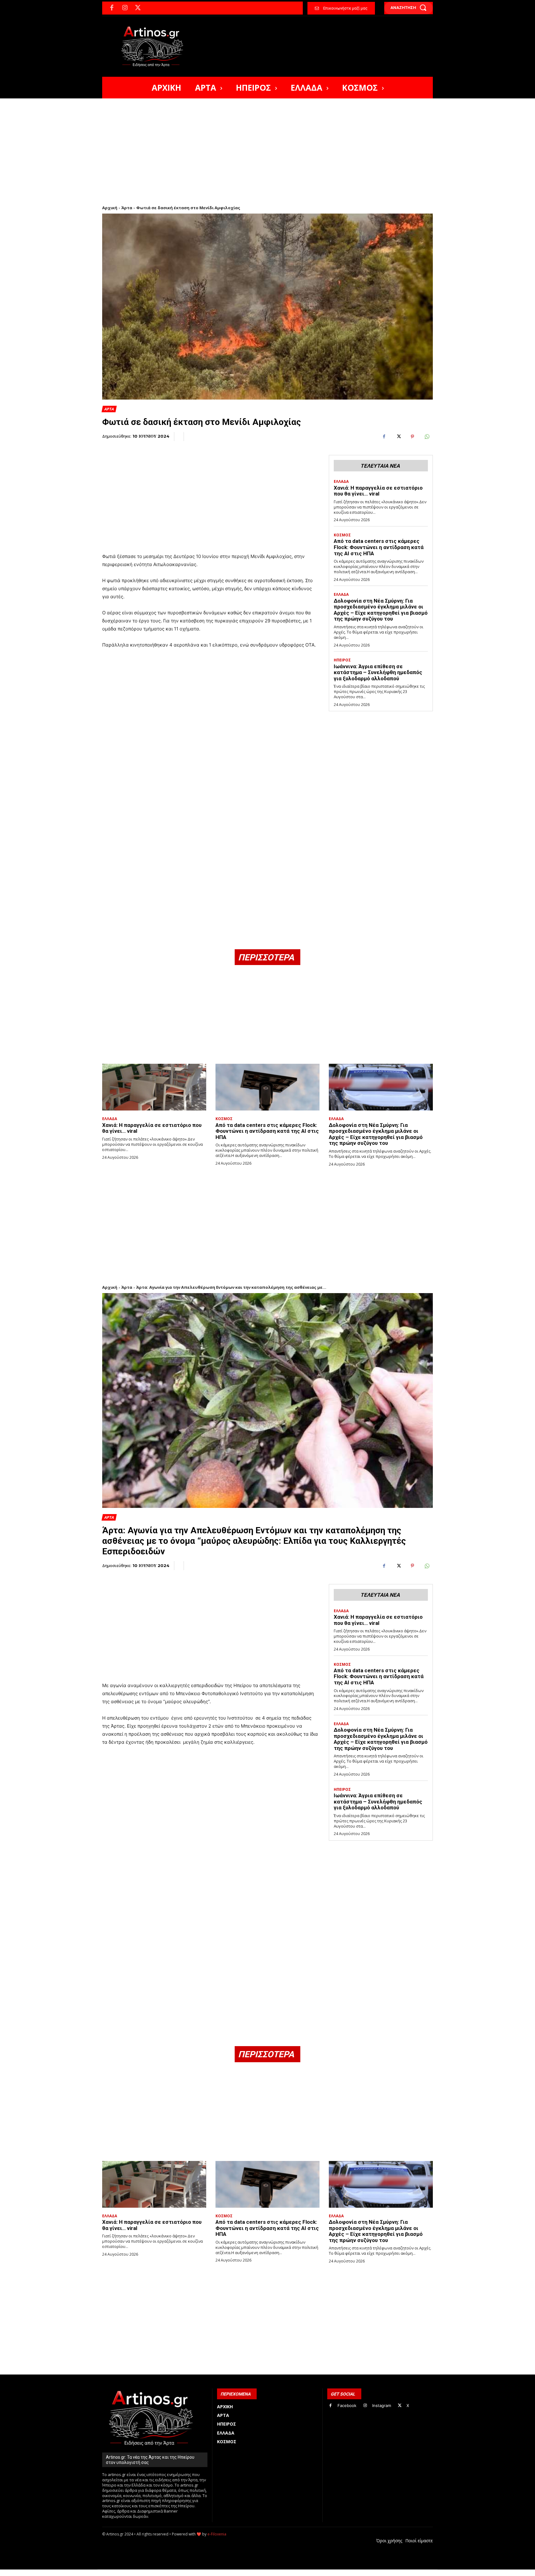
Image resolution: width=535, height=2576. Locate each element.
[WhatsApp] (427, 437)
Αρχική (110, 208)
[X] (138, 8)
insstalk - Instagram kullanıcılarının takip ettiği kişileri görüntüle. (252, 2573)
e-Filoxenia (217, 2534)
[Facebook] (112, 8)
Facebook (347, 2405)
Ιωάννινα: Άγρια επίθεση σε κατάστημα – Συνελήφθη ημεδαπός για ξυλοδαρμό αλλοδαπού (378, 672)
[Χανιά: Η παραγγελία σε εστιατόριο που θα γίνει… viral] (154, 1087)
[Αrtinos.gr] (155, 46)
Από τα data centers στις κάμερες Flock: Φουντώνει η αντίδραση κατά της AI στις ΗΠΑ (379, 547)
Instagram (382, 2405)
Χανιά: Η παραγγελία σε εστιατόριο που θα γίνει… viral (378, 491)
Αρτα (109, 409)
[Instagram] (125, 8)
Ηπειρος (342, 660)
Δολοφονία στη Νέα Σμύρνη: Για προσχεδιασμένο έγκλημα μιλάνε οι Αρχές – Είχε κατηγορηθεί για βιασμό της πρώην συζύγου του (381, 610)
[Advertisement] (267, 145)
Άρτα (127, 208)
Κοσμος (342, 535)
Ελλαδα (341, 482)
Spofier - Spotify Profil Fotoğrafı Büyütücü (144, 2573)
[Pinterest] (412, 437)
